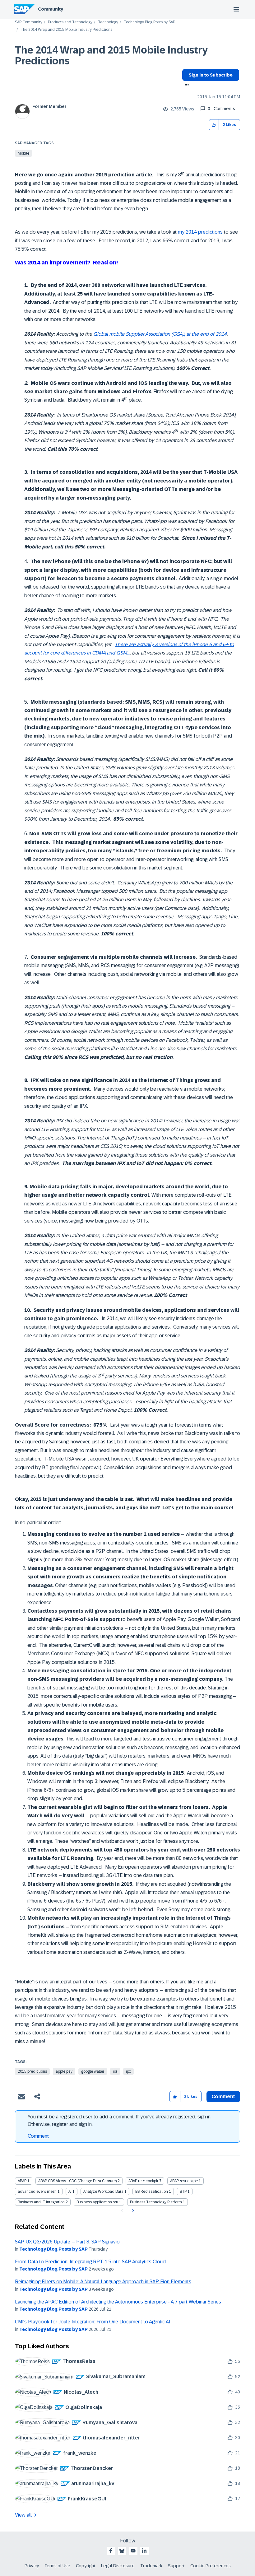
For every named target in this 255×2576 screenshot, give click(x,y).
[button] (214, 125)
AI (70, 2192)
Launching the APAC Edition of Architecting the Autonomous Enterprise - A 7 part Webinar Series (118, 2302)
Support (176, 2566)
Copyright (86, 2566)
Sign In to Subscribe (211, 75)
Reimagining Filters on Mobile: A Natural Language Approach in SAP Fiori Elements (103, 2282)
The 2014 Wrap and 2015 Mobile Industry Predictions (111, 56)
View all (23, 2515)
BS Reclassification (152, 2192)
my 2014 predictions (200, 232)
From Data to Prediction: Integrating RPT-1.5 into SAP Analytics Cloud (90, 2262)
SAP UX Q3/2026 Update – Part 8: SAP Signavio (67, 2242)
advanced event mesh (37, 2192)
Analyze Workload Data (103, 2192)
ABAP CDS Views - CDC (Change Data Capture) (77, 2181)
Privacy (32, 2566)
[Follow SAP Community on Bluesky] (122, 2551)
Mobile (23, 153)
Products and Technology (70, 22)
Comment (38, 2136)
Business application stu (97, 2202)
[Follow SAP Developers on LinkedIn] (144, 2551)
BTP (183, 2192)
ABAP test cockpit (143, 2181)
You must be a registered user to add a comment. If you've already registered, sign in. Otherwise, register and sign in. (120, 2120)
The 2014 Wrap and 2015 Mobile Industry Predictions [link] (66, 30)
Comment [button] (223, 2096)
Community (51, 9)
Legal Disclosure (118, 2566)
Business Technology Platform (156, 2202)
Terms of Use (57, 2566)
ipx (128, 2071)
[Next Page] (132, 2211)
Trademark (151, 2566)
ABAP (22, 2181)
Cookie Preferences (211, 2566)
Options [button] (185, 86)
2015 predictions (32, 2071)
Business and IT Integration (41, 2202)
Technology (108, 22)
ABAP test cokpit (184, 2181)
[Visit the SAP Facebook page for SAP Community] (111, 2551)
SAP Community (29, 22)
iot (115, 2071)
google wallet (93, 2071)
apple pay (64, 2071)
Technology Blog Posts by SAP (149, 22)
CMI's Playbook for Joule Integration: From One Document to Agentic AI (93, 2322)
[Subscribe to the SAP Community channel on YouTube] (133, 2551)
